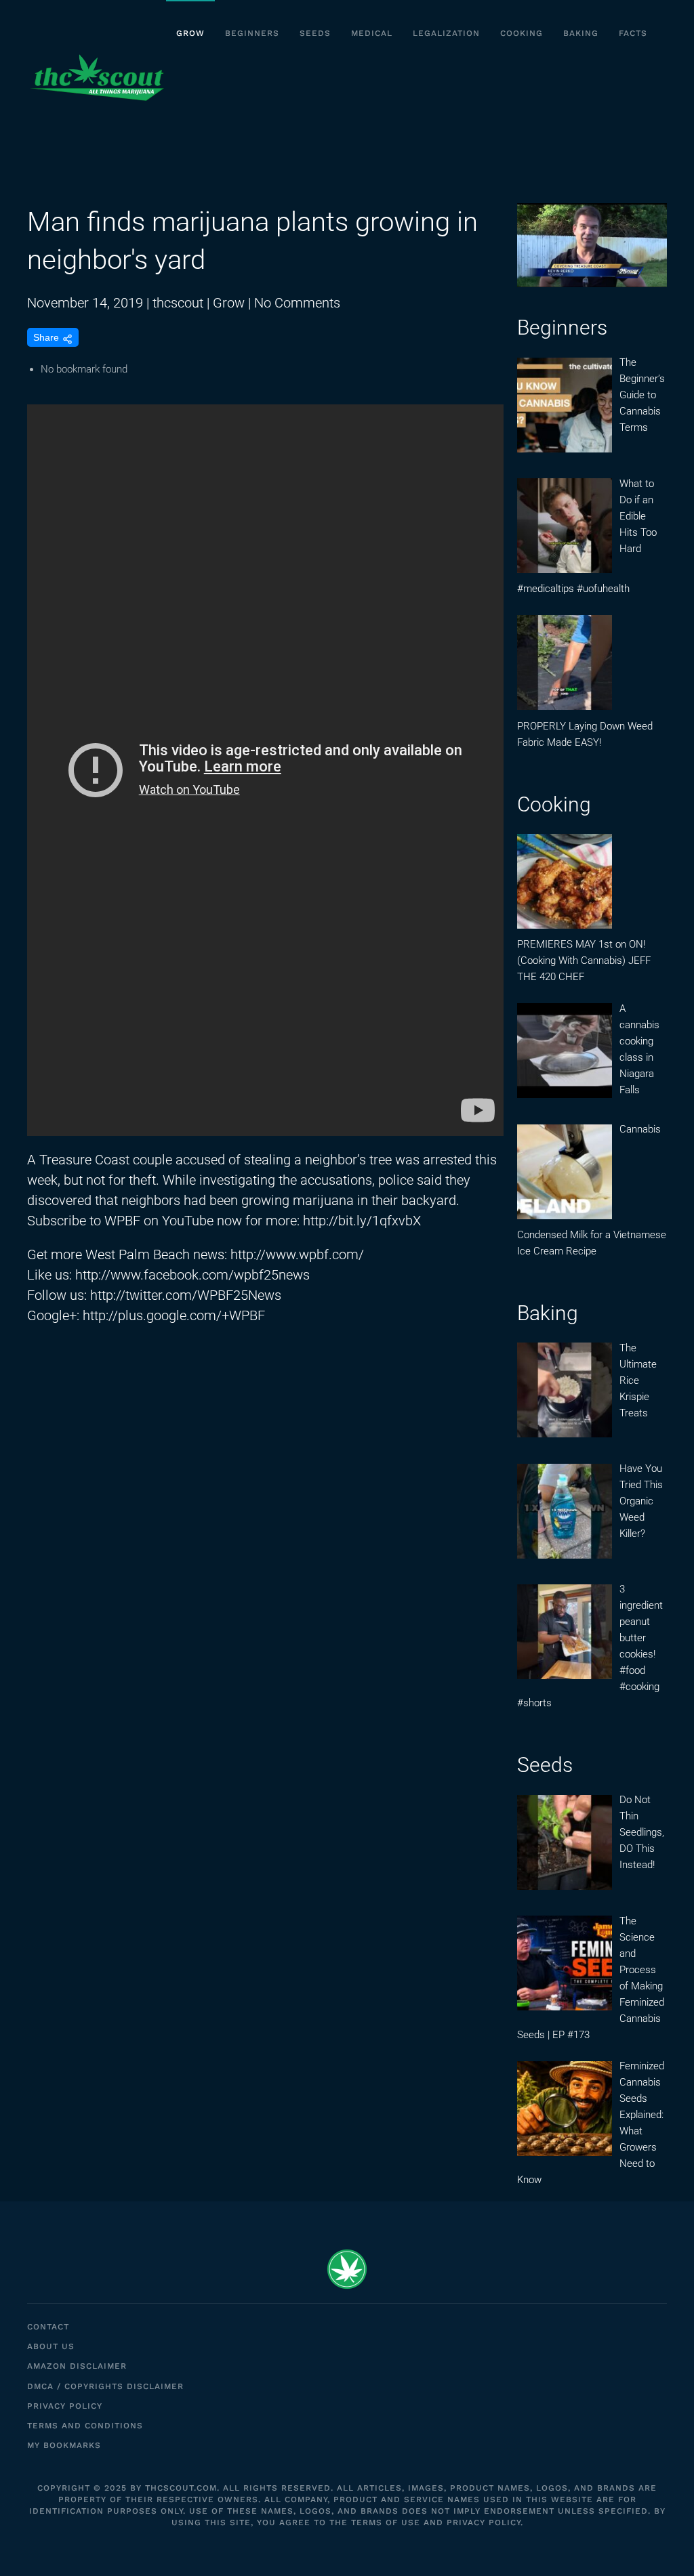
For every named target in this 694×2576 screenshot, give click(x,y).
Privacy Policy (65, 2406)
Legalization (446, 33)
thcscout (178, 303)
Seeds (315, 33)
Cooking (522, 33)
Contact (48, 2327)
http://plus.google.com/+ (156, 1315)
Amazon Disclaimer (77, 2366)
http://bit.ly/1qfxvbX (362, 1221)
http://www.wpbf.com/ (297, 1254)
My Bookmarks (64, 2445)
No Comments (297, 303)
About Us (51, 2346)
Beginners (252, 33)
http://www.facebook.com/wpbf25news (192, 1275)
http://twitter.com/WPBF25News (186, 1295)
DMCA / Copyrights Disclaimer (105, 2386)
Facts (633, 33)
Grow (190, 33)
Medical (372, 33)
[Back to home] (97, 78)
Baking (581, 33)
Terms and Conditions (85, 2426)
